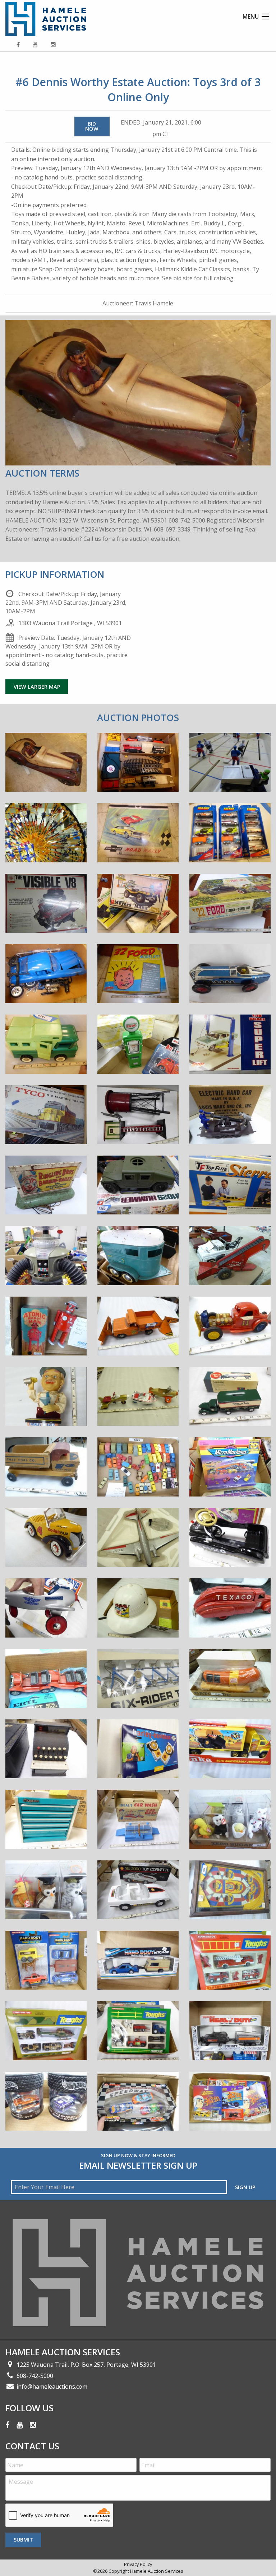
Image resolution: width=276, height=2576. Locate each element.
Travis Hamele (154, 303)
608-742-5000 (35, 2376)
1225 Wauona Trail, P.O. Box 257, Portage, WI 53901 (86, 2365)
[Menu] (265, 17)
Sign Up (245, 2187)
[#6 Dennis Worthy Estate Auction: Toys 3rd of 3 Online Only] (46, 767)
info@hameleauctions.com (52, 2387)
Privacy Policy (138, 2564)
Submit (23, 2540)
